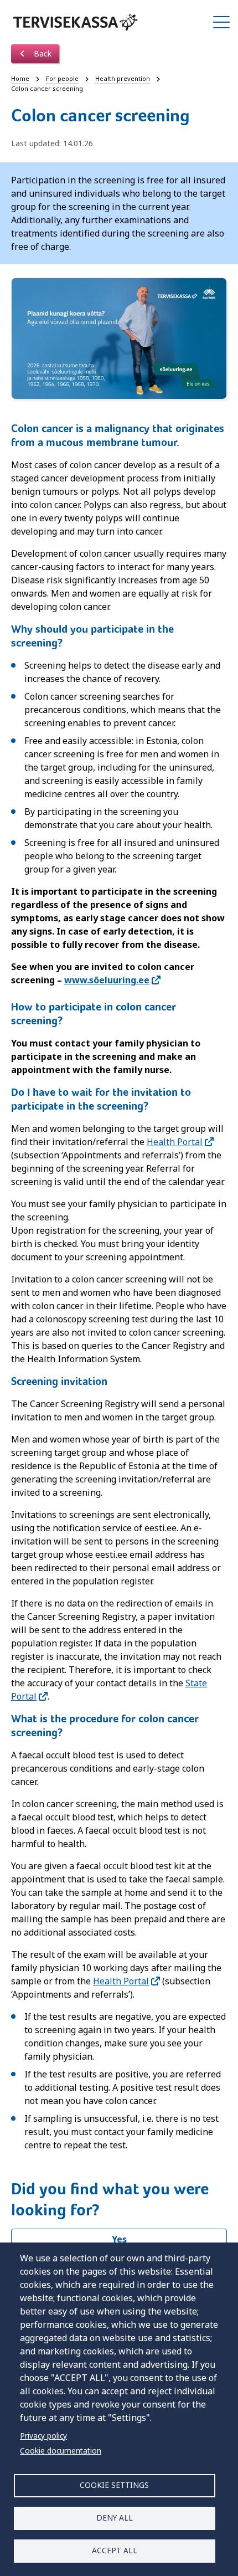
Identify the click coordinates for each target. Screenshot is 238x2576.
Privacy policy (43, 2436)
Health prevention (123, 78)
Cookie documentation (61, 2451)
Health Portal (175, 1142)
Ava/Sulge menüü (221, 22)
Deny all (115, 2518)
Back (42, 53)
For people (62, 78)
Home (20, 78)
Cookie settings (114, 2485)
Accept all (115, 2550)
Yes (119, 2239)
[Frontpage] (75, 22)
